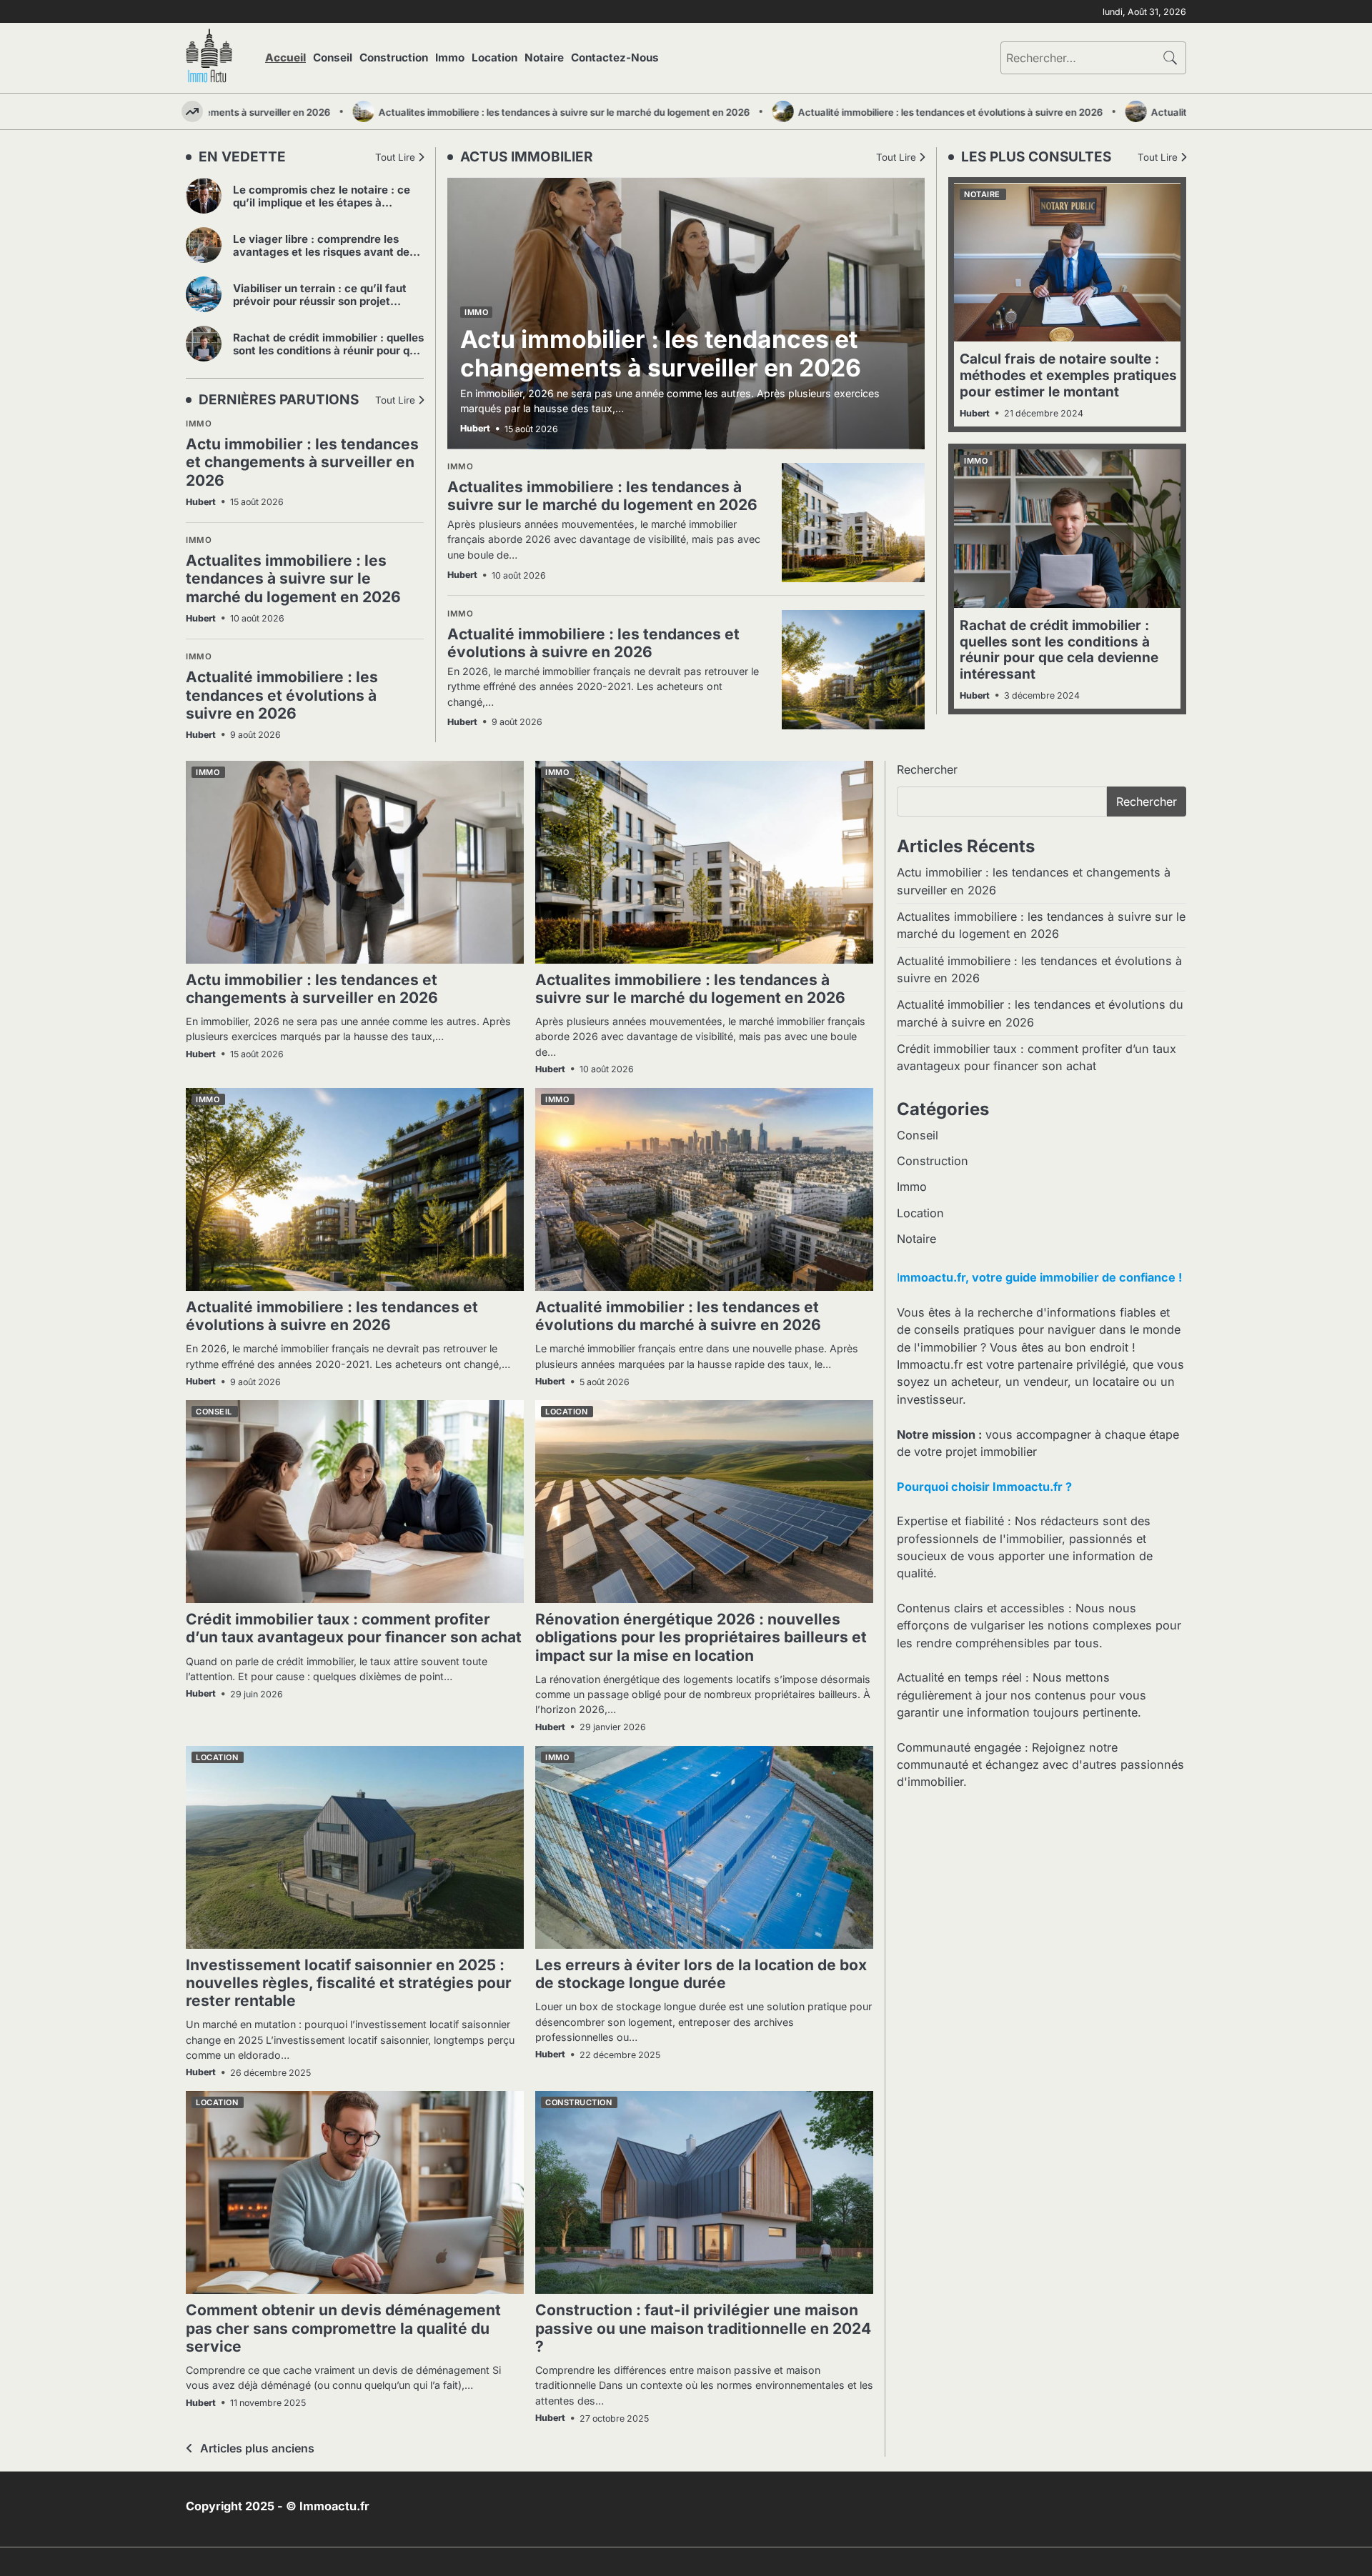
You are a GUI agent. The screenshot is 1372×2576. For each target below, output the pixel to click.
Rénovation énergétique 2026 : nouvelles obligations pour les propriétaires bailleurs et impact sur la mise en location (701, 1637)
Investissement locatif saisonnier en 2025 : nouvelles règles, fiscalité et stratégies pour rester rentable (349, 1983)
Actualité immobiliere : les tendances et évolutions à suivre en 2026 (887, 112)
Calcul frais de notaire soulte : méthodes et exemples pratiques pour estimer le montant (1068, 375)
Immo (450, 58)
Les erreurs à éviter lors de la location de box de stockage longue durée (701, 1974)
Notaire (544, 58)
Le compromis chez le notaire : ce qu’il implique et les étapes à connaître (322, 203)
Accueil (285, 58)
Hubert (201, 502)
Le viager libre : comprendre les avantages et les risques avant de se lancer (321, 252)
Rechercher (927, 769)
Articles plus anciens (257, 2448)
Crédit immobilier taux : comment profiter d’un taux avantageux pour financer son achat (354, 1628)
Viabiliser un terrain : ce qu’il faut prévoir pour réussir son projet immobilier (320, 301)
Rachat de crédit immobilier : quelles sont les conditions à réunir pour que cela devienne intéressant (328, 350)
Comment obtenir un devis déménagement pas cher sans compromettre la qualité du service (343, 2328)
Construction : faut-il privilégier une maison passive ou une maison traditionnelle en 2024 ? (703, 2328)
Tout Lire (395, 157)
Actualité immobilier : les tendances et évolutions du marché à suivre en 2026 (678, 1316)
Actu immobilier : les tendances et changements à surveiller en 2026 (302, 462)
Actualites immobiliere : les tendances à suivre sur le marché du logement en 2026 (501, 112)
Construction (394, 58)
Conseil (333, 58)
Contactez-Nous (615, 58)
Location (494, 58)
